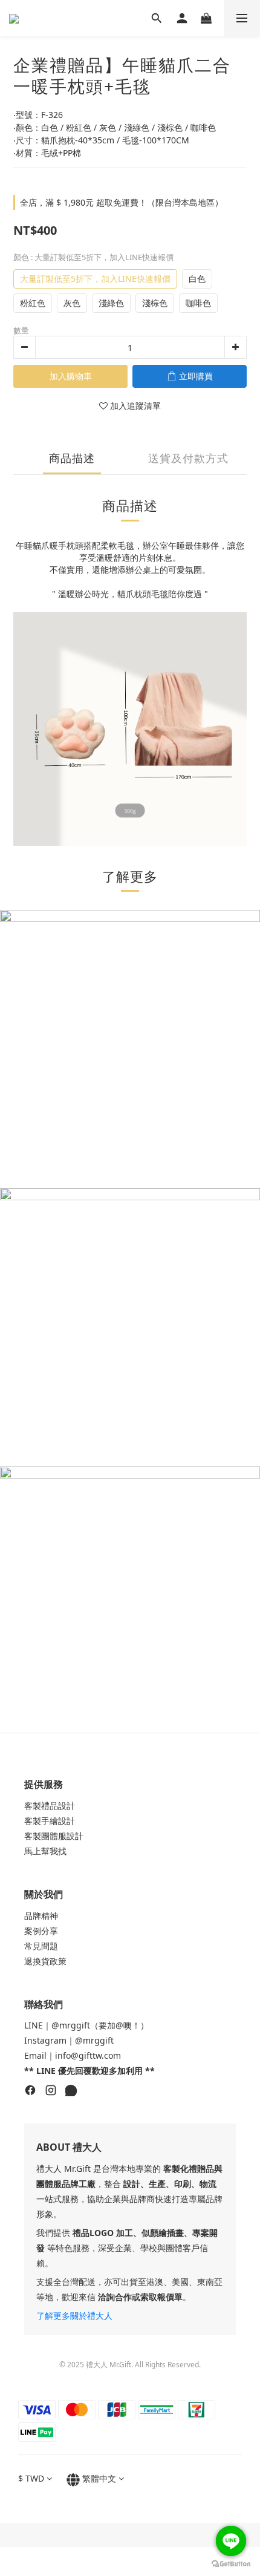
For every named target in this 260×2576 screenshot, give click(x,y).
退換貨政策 (45, 1961)
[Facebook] (30, 2092)
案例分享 (41, 1931)
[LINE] (71, 2092)
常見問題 (41, 1946)
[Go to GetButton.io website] (231, 2564)
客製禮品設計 (50, 1806)
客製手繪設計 (50, 1821)
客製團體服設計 (54, 1836)
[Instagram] (51, 2092)
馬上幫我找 (45, 1851)
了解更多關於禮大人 (74, 2316)
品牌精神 (41, 1916)
